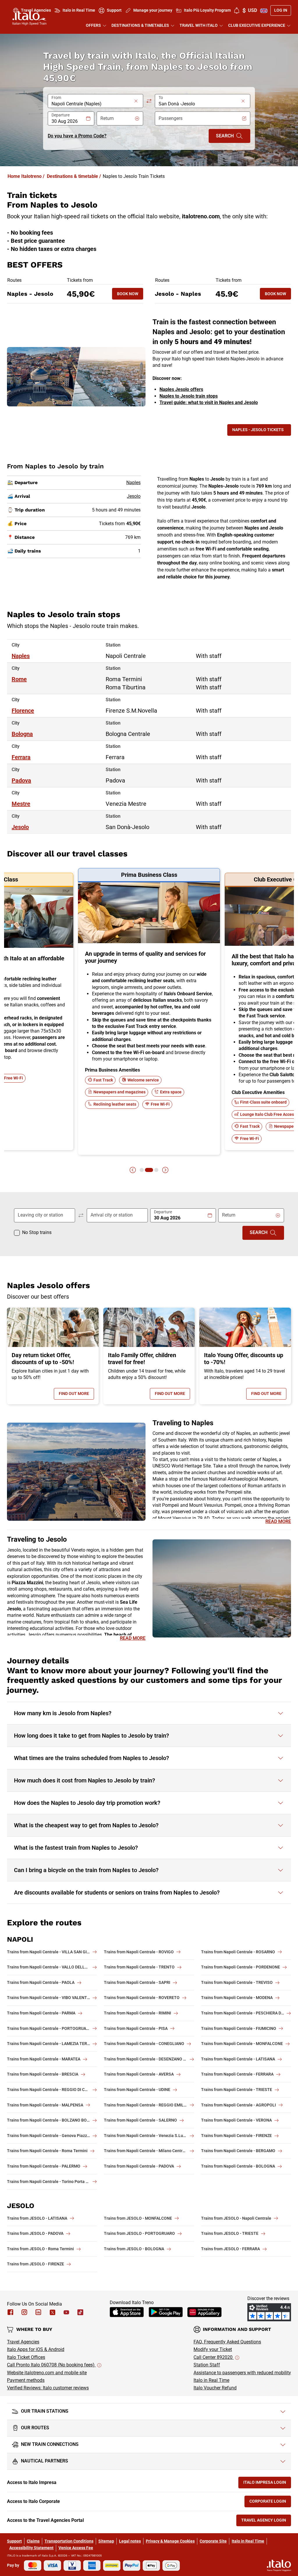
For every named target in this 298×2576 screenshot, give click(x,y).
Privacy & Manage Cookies (170, 2541)
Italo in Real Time (211, 2380)
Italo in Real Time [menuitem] (79, 10)
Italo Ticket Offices (26, 2357)
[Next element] (165, 1170)
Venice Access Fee (76, 2548)
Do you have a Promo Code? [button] (77, 136)
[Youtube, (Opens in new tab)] (66, 2312)
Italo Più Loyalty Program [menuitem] (207, 10)
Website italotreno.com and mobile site (47, 2373)
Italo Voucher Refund (215, 2388)
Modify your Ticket (213, 2349)
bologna (22, 734)
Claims (33, 2541)
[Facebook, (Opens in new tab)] (10, 2312)
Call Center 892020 (214, 2357)
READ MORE (278, 1521)
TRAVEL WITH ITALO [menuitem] (199, 25)
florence (23, 711)
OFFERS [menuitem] (93, 25)
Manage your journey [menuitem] (153, 10)
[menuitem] (237, 10)
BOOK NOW (130, 295)
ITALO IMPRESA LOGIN (267, 2484)
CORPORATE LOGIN (270, 2502)
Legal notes (130, 2541)
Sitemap (106, 2541)
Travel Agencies (23, 2342)
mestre (21, 804)
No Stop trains (37, 1232)
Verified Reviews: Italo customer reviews (48, 2388)
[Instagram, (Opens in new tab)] (24, 2312)
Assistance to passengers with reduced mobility (242, 2373)
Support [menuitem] (114, 10)
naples (21, 656)
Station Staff (207, 2365)
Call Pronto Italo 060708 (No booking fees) (51, 2365)
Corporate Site (213, 2541)
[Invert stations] (149, 101)
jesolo (20, 827)
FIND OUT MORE (76, 1395)
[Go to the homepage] (29, 18)
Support (14, 2541)
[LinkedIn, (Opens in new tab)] (38, 2312)
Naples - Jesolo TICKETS (258, 430)
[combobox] (92, 104)
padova (21, 780)
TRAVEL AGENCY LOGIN (266, 2521)
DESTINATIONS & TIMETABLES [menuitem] (140, 25)
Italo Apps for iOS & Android (36, 2349)
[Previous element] (133, 1170)
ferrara (21, 757)
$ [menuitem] (250, 10)
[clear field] (136, 101)
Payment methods (26, 2380)
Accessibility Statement (31, 2548)
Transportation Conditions (69, 2541)
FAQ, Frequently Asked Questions (227, 2342)
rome (19, 679)
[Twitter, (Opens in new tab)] (52, 2312)
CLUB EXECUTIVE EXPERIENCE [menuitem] (257, 25)
